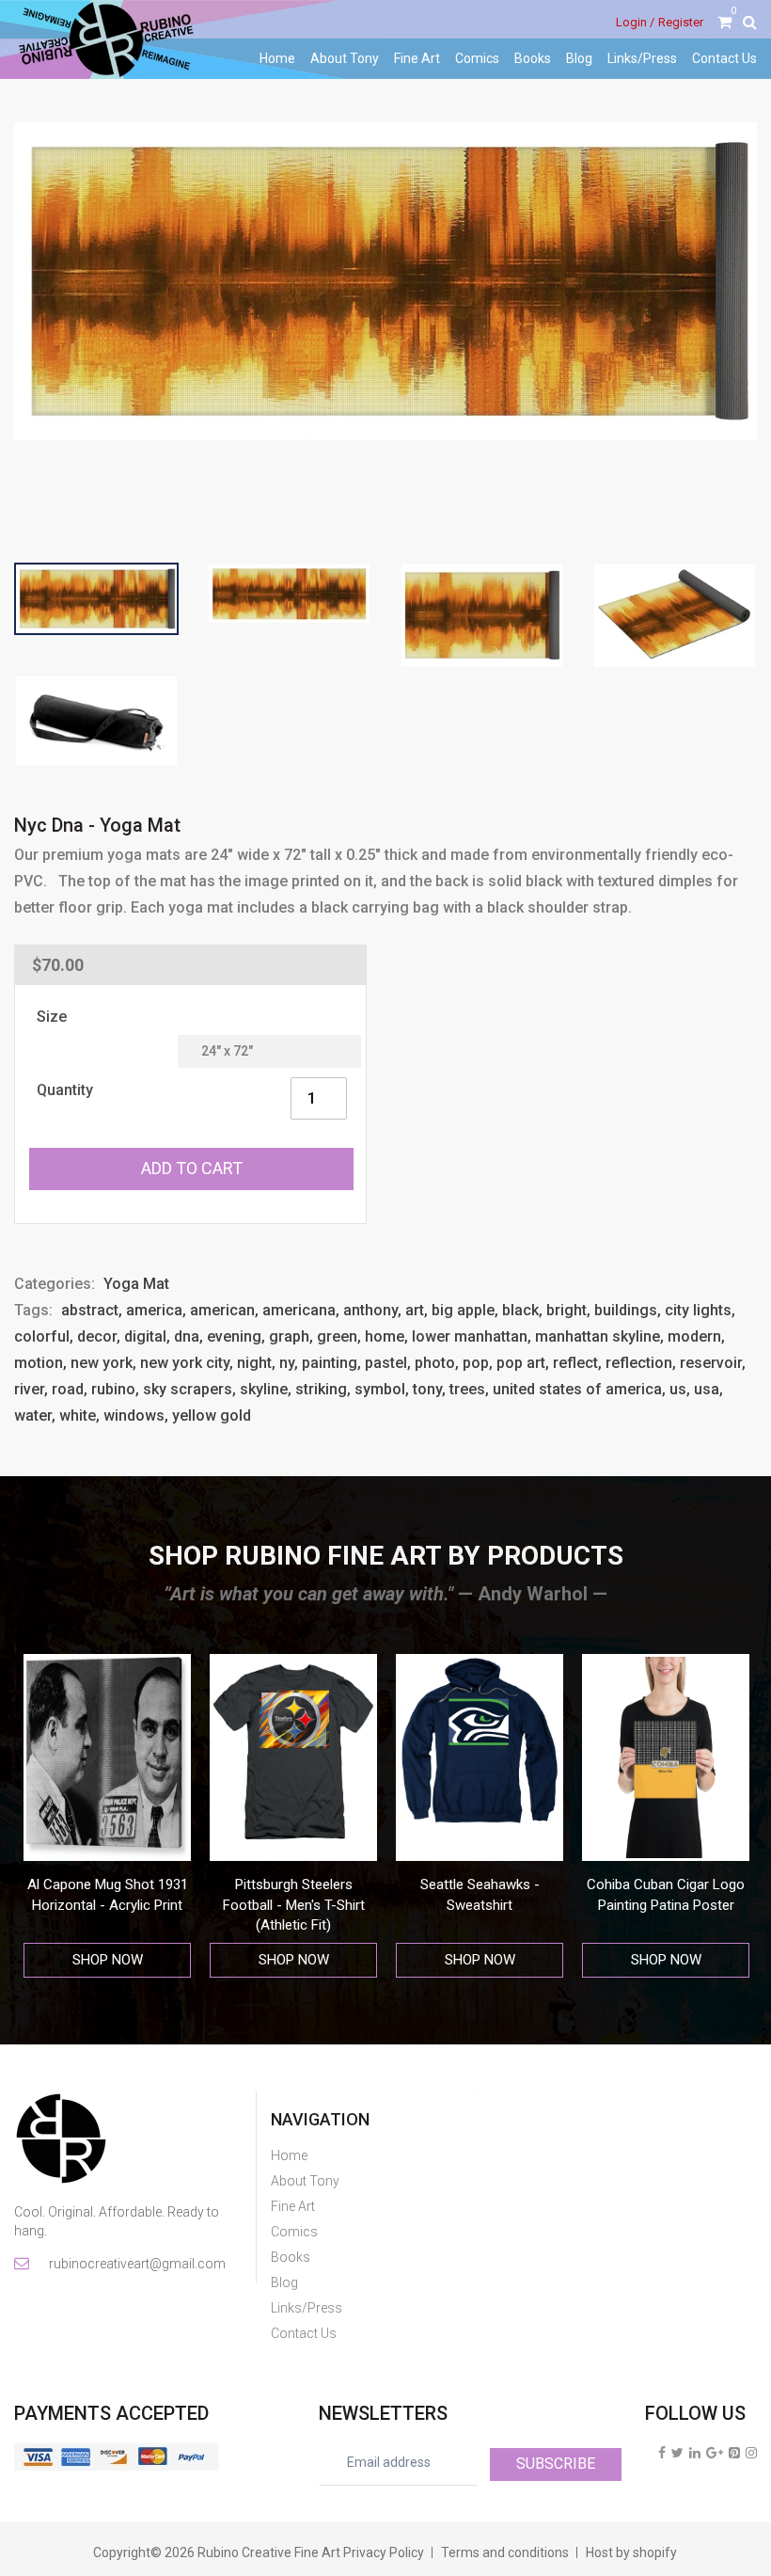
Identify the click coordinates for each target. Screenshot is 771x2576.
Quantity (65, 1090)
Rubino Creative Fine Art (269, 2552)
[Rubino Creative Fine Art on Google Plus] (715, 2453)
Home (277, 58)
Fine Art (417, 58)
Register (681, 22)
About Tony (345, 58)
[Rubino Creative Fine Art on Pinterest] (734, 2453)
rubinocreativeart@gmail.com (136, 2264)
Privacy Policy (384, 2552)
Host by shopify (631, 2552)
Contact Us (724, 58)
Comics (477, 58)
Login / (635, 22)
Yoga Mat (136, 1284)
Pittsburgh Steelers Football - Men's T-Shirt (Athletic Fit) (108, 1905)
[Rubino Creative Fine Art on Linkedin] (695, 2453)
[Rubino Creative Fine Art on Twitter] (677, 2453)
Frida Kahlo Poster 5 (666, 1884)
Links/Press (642, 58)
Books (533, 58)
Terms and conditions (505, 2552)
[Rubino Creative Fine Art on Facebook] (662, 2453)
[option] (107, 1816)
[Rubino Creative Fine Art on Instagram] (751, 2453)
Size (52, 1017)
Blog (579, 58)
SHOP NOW (108, 1960)
